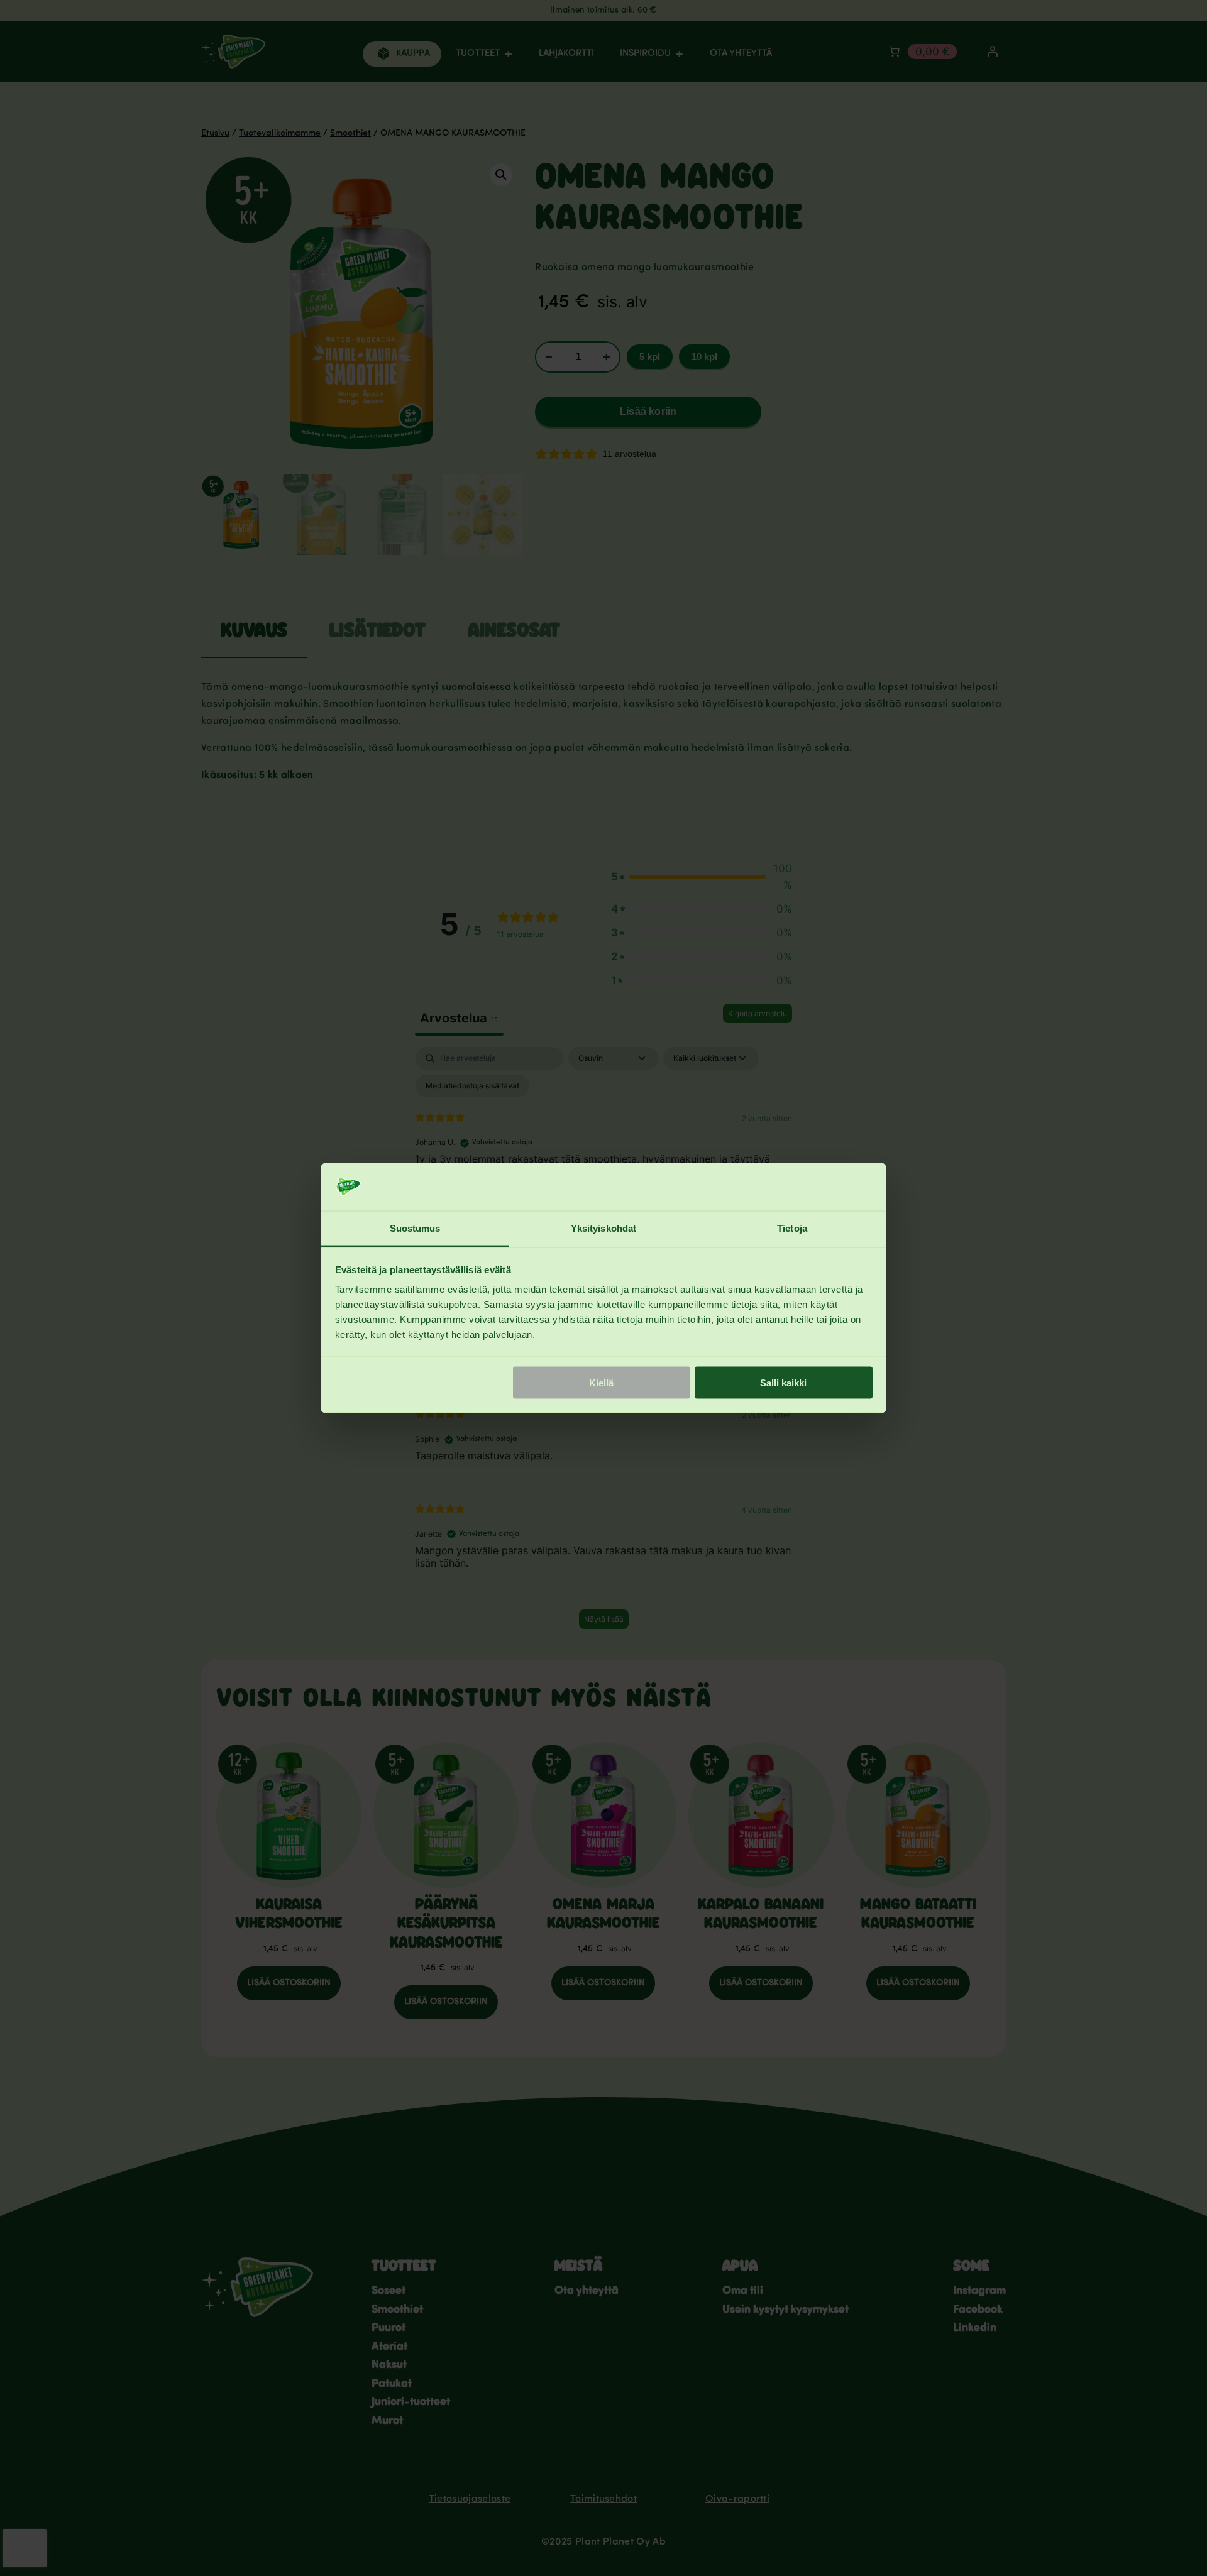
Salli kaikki (783, 1382)
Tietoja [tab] (792, 1228)
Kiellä (601, 1382)
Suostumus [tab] (415, 1228)
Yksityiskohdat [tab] (603, 1228)
